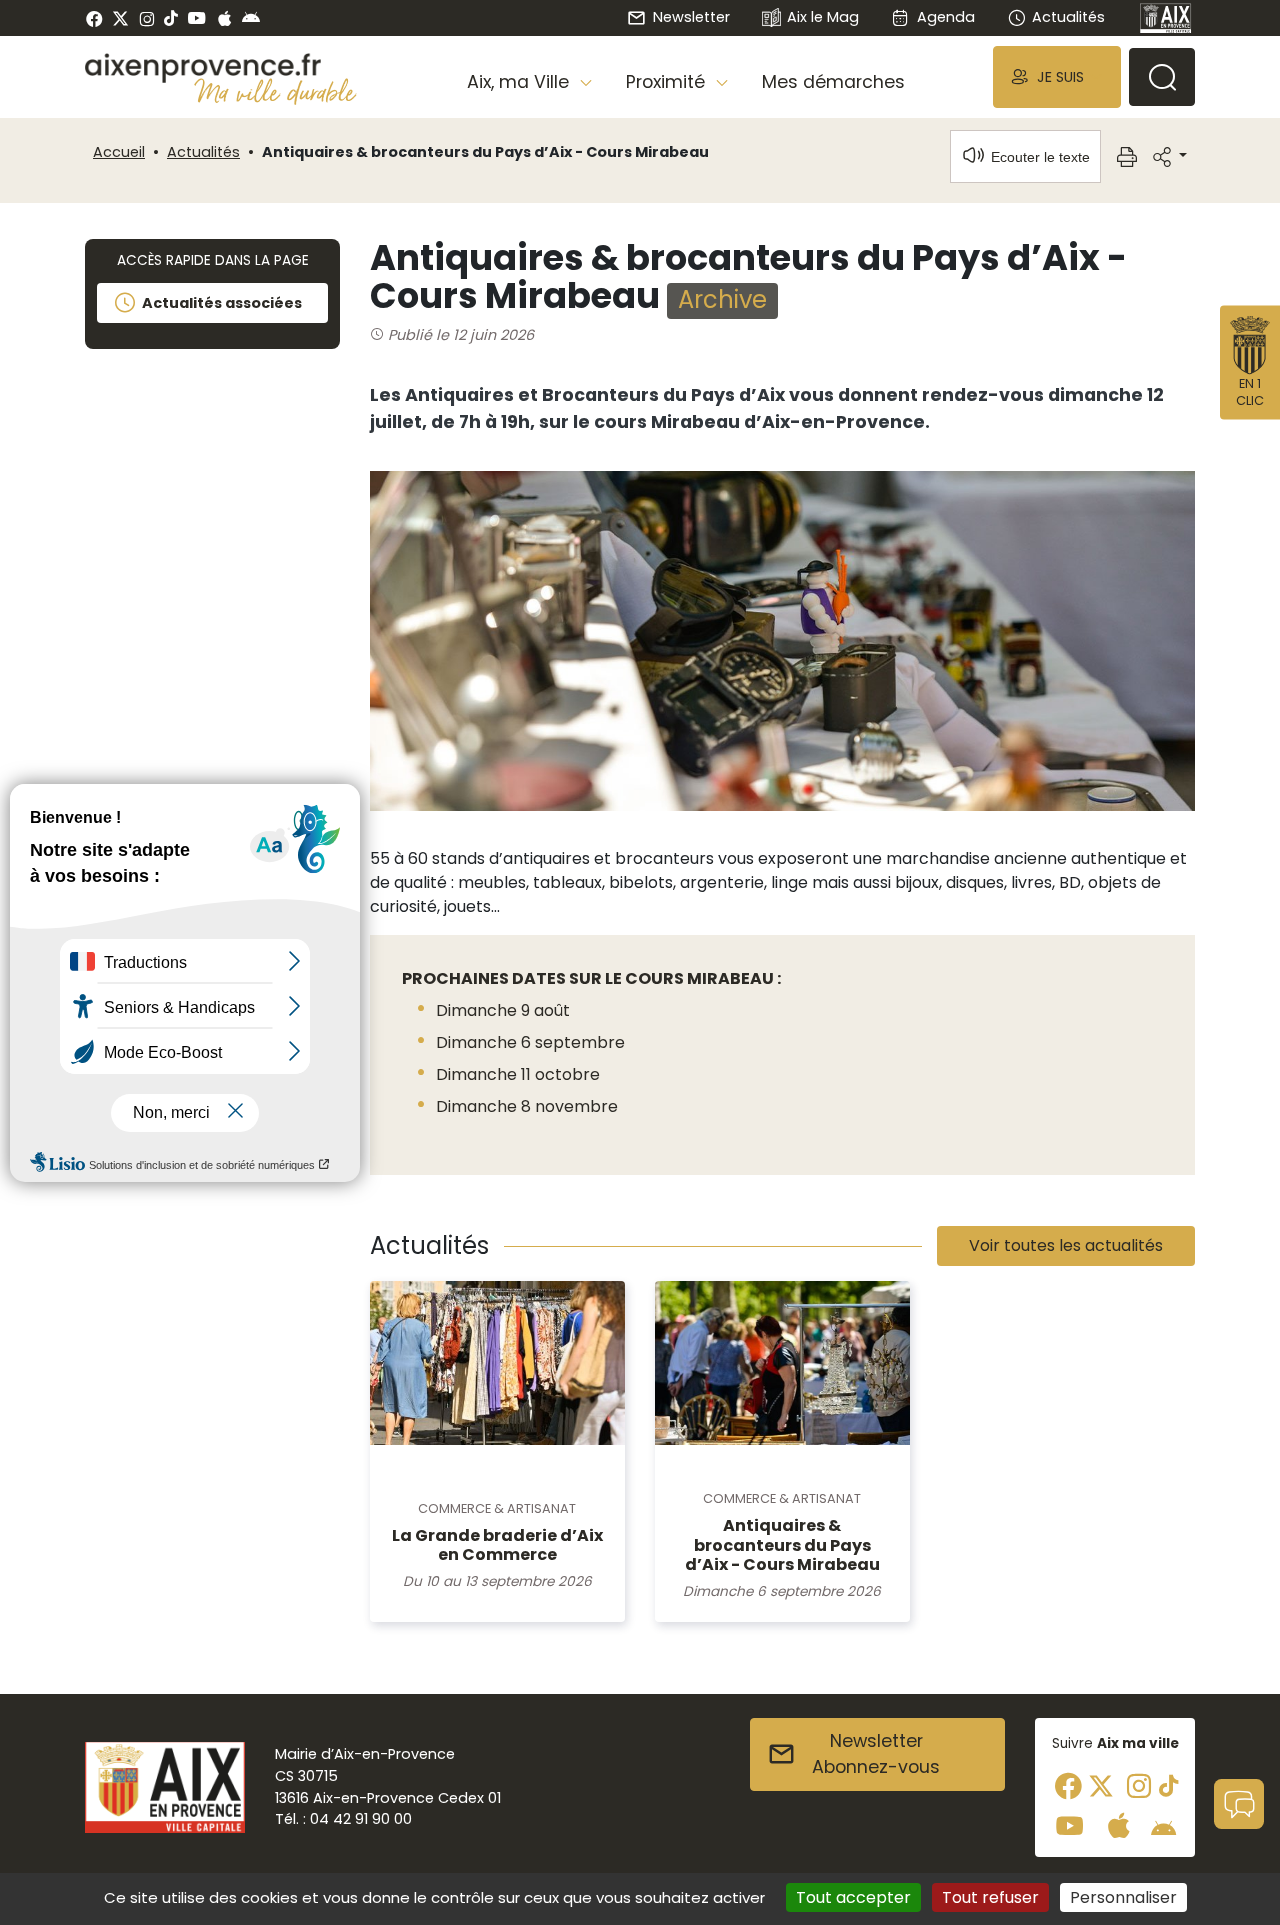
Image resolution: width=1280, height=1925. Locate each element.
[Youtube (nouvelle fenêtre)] (196, 18)
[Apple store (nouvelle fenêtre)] (224, 18)
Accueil (119, 152)
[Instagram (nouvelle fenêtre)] (146, 18)
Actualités (1068, 17)
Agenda (945, 17)
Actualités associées (222, 303)
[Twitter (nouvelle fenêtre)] (120, 18)
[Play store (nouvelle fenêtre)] (251, 18)
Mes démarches (833, 82)
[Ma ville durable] (275, 91)
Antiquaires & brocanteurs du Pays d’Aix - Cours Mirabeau (782, 1544)
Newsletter (691, 17)
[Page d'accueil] (1166, 18)
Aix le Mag (823, 17)
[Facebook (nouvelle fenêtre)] (94, 18)
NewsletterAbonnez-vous (876, 1754)
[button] (1057, 76)
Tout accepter (853, 1897)
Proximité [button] (668, 82)
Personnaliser (1123, 1897)
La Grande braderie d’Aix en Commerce (497, 1545)
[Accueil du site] (221, 68)
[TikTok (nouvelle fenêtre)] (171, 18)
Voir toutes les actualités (1066, 1245)
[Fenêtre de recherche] (1162, 77)
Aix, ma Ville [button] (520, 82)
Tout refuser (990, 1897)
